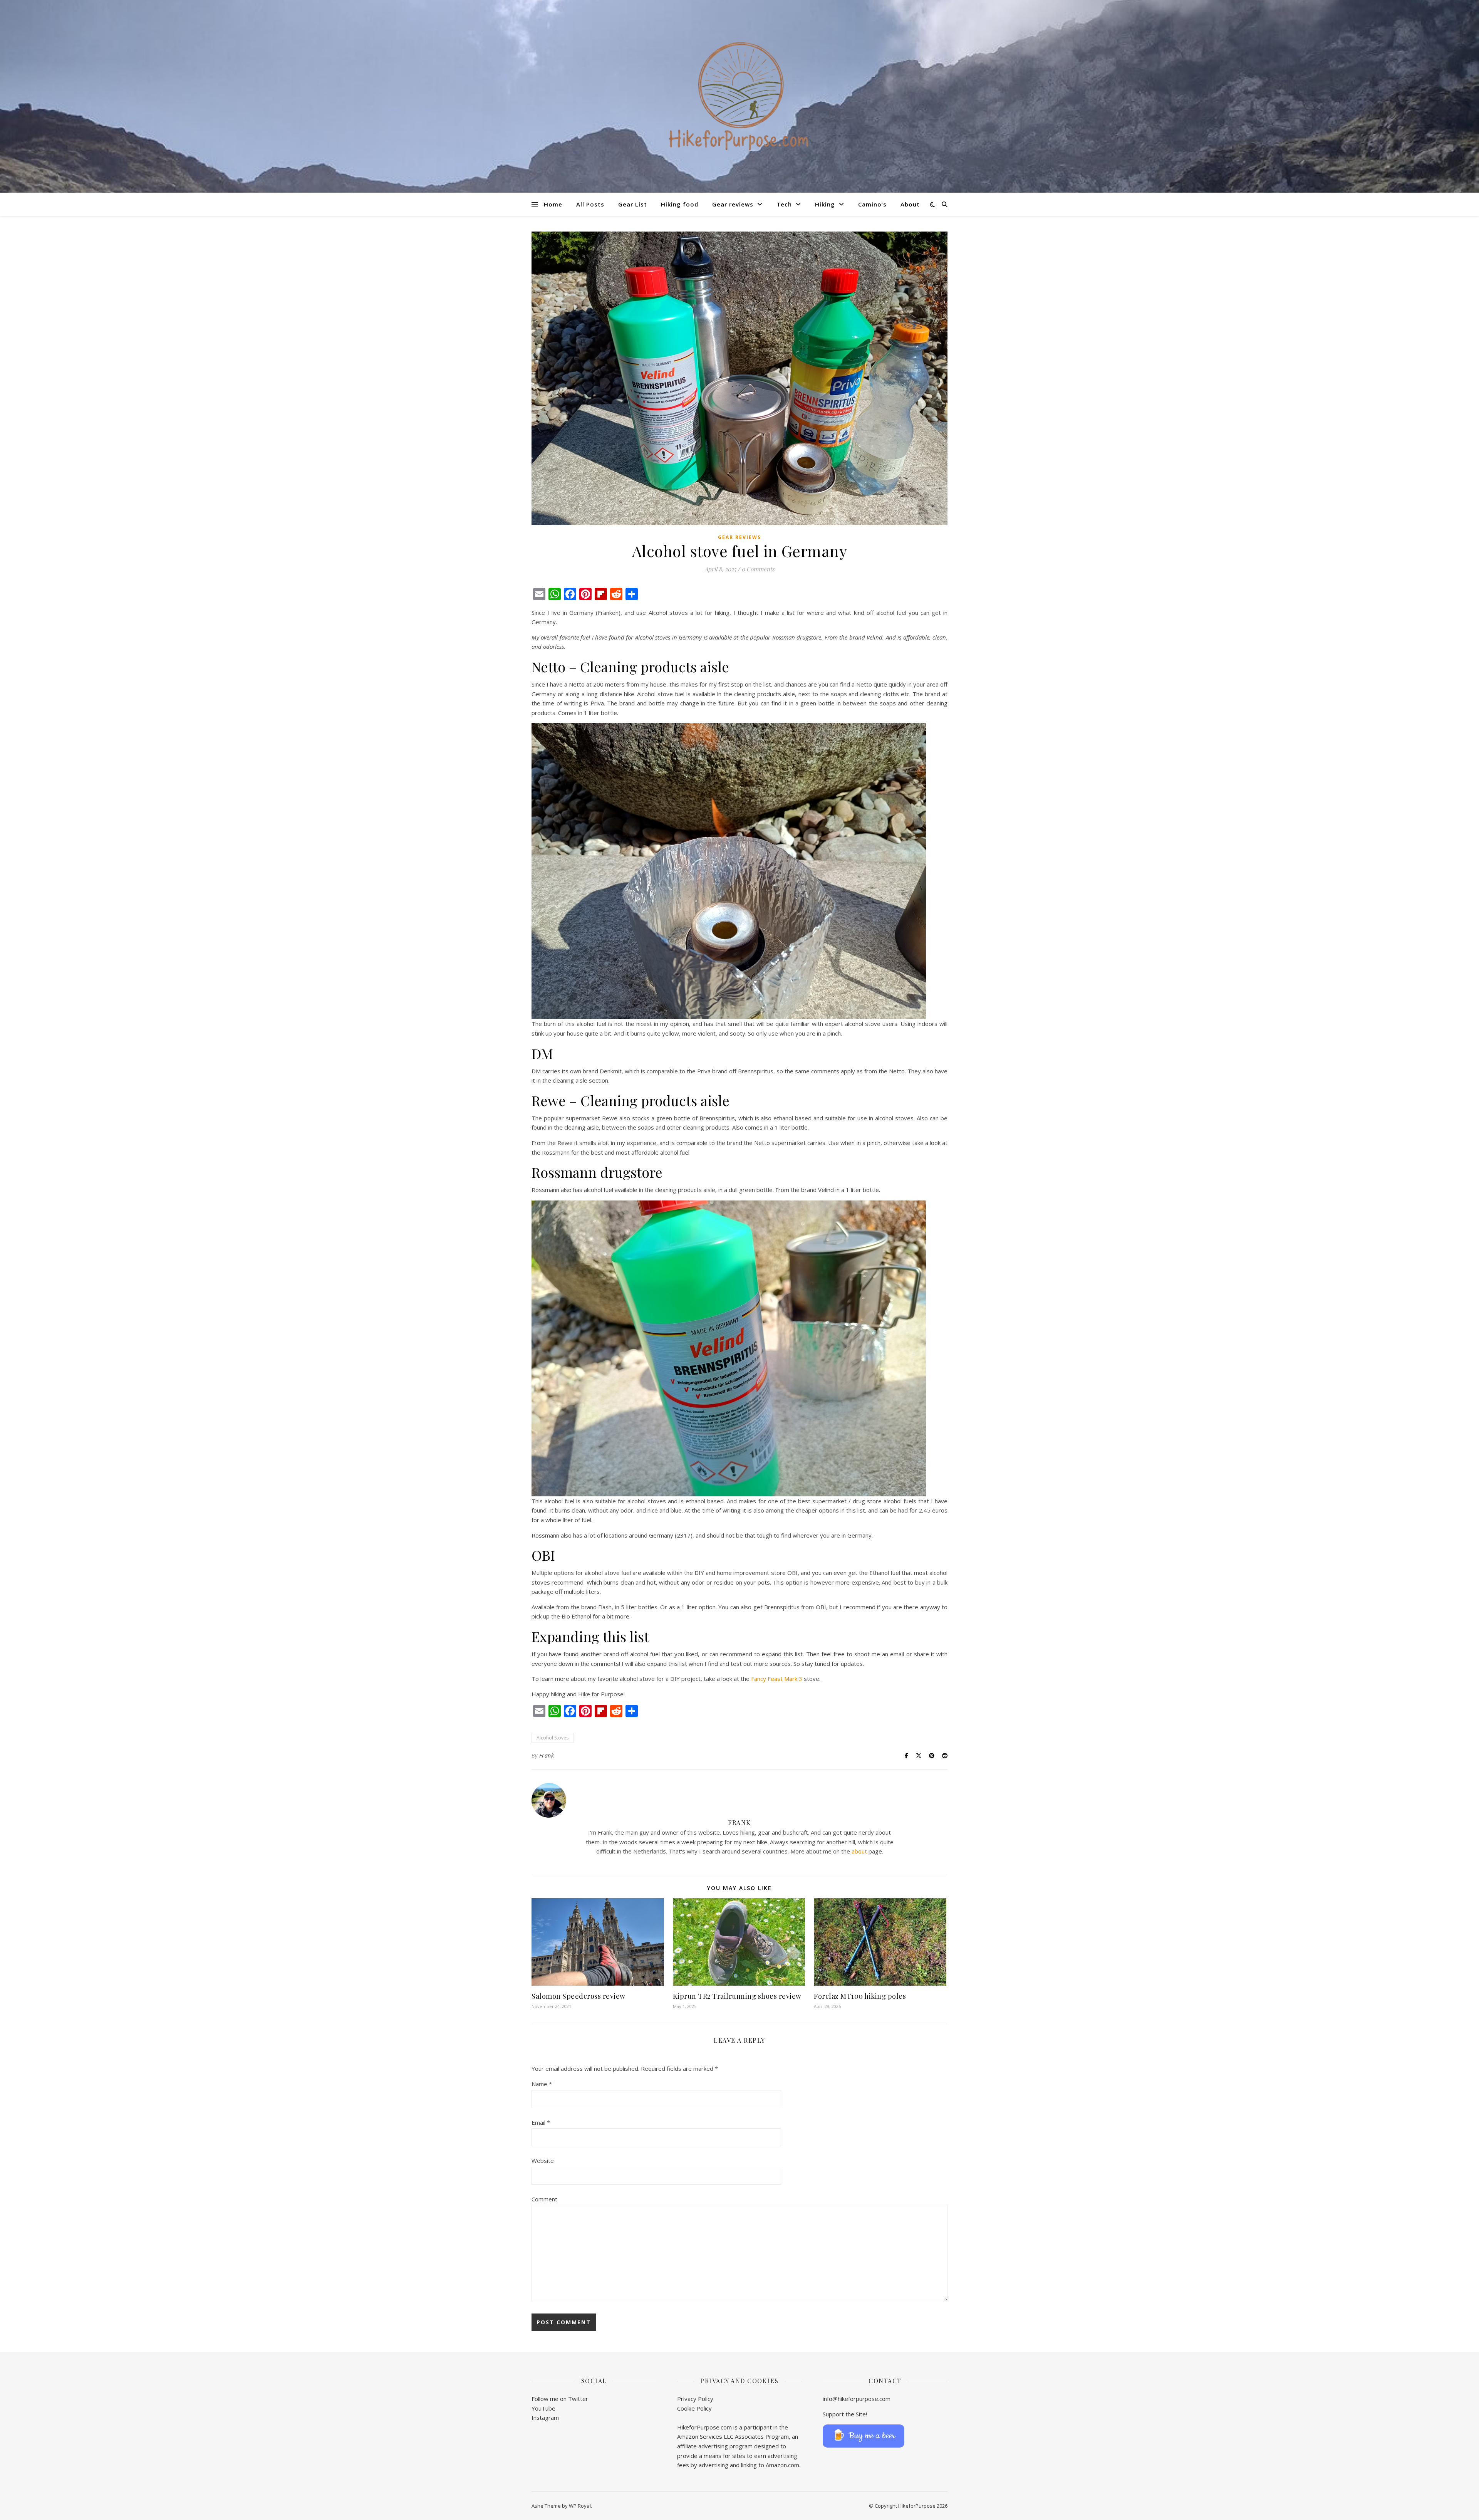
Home (553, 204)
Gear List (633, 204)
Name (542, 2084)
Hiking (825, 204)
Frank (547, 1755)
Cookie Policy (694, 2408)
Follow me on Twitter (560, 2399)
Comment (544, 2199)
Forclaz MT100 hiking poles (860, 1996)
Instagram (545, 2418)
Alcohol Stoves (553, 1738)
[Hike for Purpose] (739, 96)
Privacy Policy (695, 2399)
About (910, 204)
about (859, 1851)
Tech (784, 204)
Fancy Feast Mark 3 (777, 1679)
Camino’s (872, 204)
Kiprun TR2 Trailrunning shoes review (737, 1996)
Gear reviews (733, 204)
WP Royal (580, 2506)
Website (543, 2161)
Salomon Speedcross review (579, 1996)
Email (541, 2122)
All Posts (590, 204)
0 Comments (758, 569)
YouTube (543, 2408)
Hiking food (680, 204)
